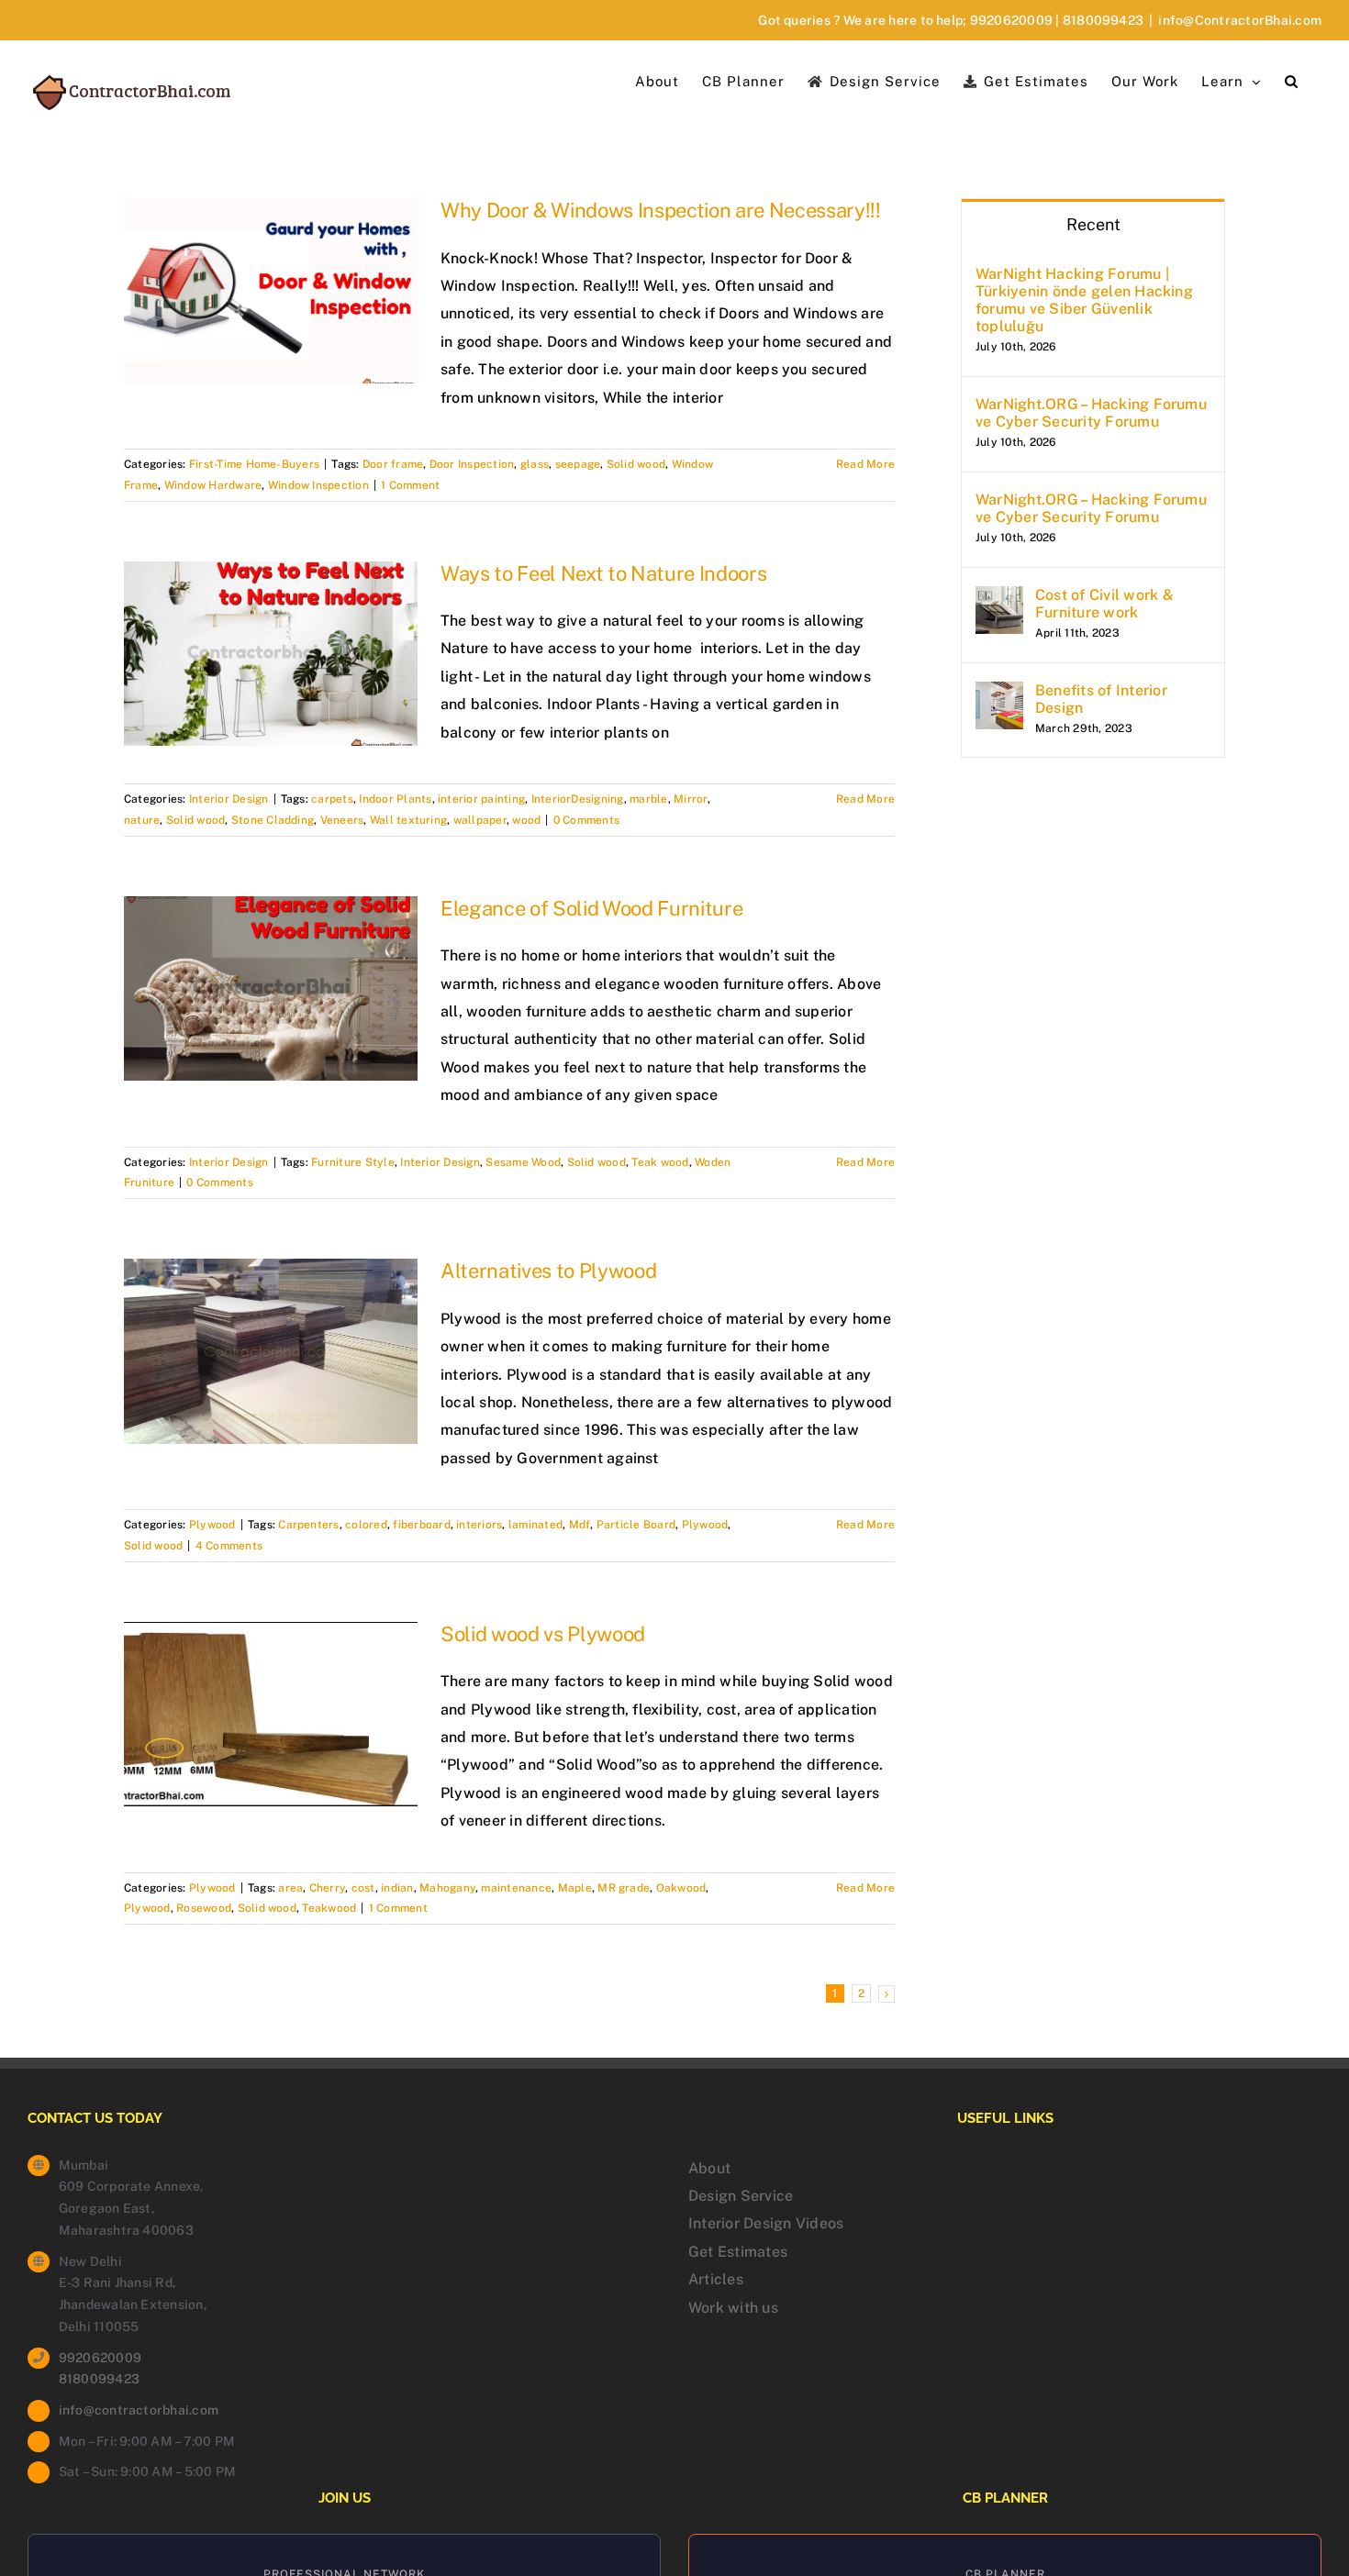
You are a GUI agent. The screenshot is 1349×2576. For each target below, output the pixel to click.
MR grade (624, 1888)
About (709, 2168)
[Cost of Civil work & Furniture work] (999, 600)
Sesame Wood (523, 1162)
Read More (865, 464)
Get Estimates (738, 2252)
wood (526, 820)
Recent (1093, 224)
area (290, 1888)
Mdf (580, 1525)
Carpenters (308, 1525)
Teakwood (329, 1908)
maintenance (516, 1888)
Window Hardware (213, 485)
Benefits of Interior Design (1101, 699)
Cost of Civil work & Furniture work (1104, 604)
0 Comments (586, 820)
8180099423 (1103, 20)
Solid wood (636, 464)
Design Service (741, 2196)
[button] (1292, 80)
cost (363, 1888)
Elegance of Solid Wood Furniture (591, 908)
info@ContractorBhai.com (1240, 20)
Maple (575, 1888)
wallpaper (480, 820)
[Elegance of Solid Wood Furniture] (271, 989)
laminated (535, 1525)
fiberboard (421, 1525)
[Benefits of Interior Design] (999, 695)
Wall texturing (408, 820)
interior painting (481, 799)
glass (535, 464)
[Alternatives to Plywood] (271, 1351)
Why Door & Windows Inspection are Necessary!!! (661, 210)
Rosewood (204, 1908)
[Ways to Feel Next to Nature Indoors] (271, 654)
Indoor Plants (395, 799)
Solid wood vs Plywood (543, 1634)
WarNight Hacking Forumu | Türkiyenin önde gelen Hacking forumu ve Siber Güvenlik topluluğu (1084, 300)
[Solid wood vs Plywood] (271, 1714)
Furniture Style (353, 1162)
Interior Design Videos (766, 2223)
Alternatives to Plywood (548, 1271)
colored (366, 1525)
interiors (479, 1525)
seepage (578, 464)
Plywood (212, 1525)
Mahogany (447, 1888)
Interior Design (229, 799)
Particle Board (636, 1525)
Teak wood (660, 1162)
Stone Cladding (273, 820)
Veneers (342, 820)
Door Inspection (472, 464)
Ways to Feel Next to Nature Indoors (603, 573)
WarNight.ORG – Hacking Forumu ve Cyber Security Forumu (1091, 413)
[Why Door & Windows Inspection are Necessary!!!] (271, 291)
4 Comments (229, 1546)
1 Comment (410, 485)
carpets (332, 799)
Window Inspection (318, 485)
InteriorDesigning (578, 799)
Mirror (690, 799)
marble (648, 799)
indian (397, 1888)
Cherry (327, 1888)
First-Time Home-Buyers (254, 464)
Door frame (393, 464)
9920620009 (1011, 20)
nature (142, 820)
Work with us (733, 2308)
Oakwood (681, 1888)
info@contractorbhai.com (139, 2410)
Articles (716, 2279)
